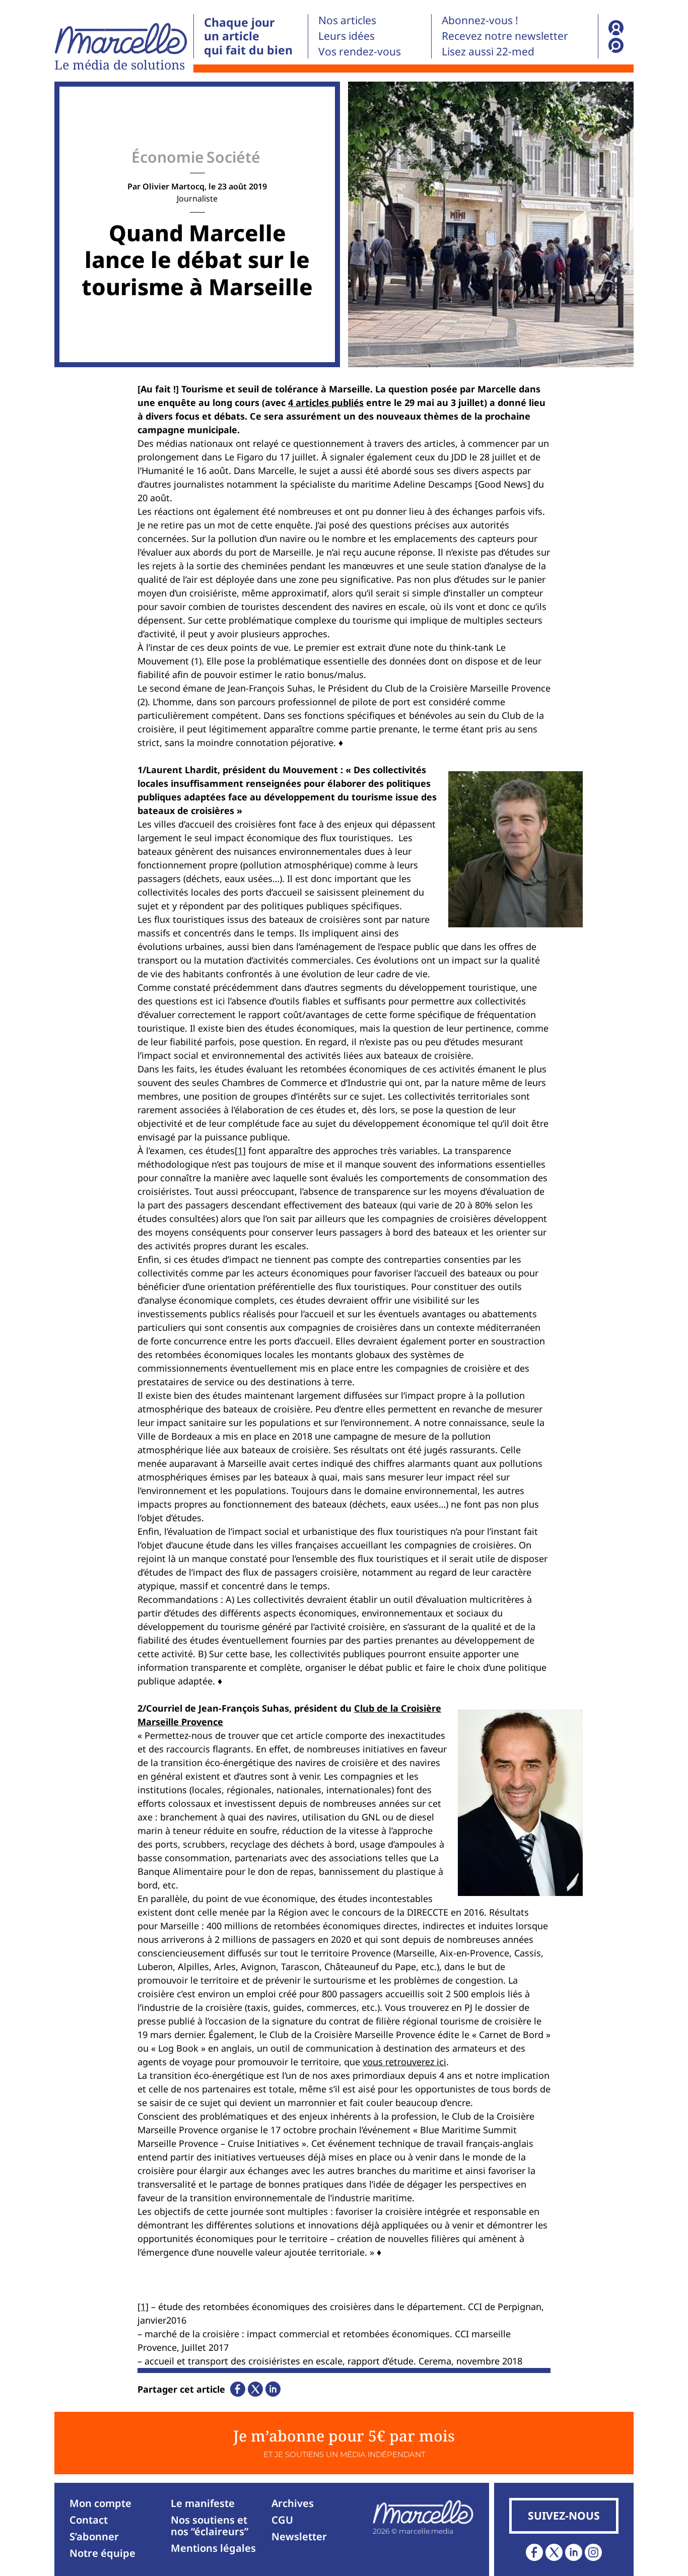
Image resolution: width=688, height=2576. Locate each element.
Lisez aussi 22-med (488, 51)
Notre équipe (102, 2553)
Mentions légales (213, 2548)
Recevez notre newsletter (505, 36)
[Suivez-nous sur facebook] (534, 2552)
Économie (168, 157)
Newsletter (299, 2536)
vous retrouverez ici (404, 2062)
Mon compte (100, 2503)
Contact (89, 2520)
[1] (240, 1150)
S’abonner (94, 2536)
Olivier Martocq (174, 186)
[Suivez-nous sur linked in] (574, 2552)
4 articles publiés (326, 402)
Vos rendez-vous (360, 51)
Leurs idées (347, 36)
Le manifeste (203, 2503)
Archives (293, 2503)
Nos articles (347, 20)
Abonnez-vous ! (480, 20)
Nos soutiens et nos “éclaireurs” (210, 2526)
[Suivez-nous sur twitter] (554, 2552)
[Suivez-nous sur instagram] (593, 2552)
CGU (282, 2520)
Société (233, 157)
